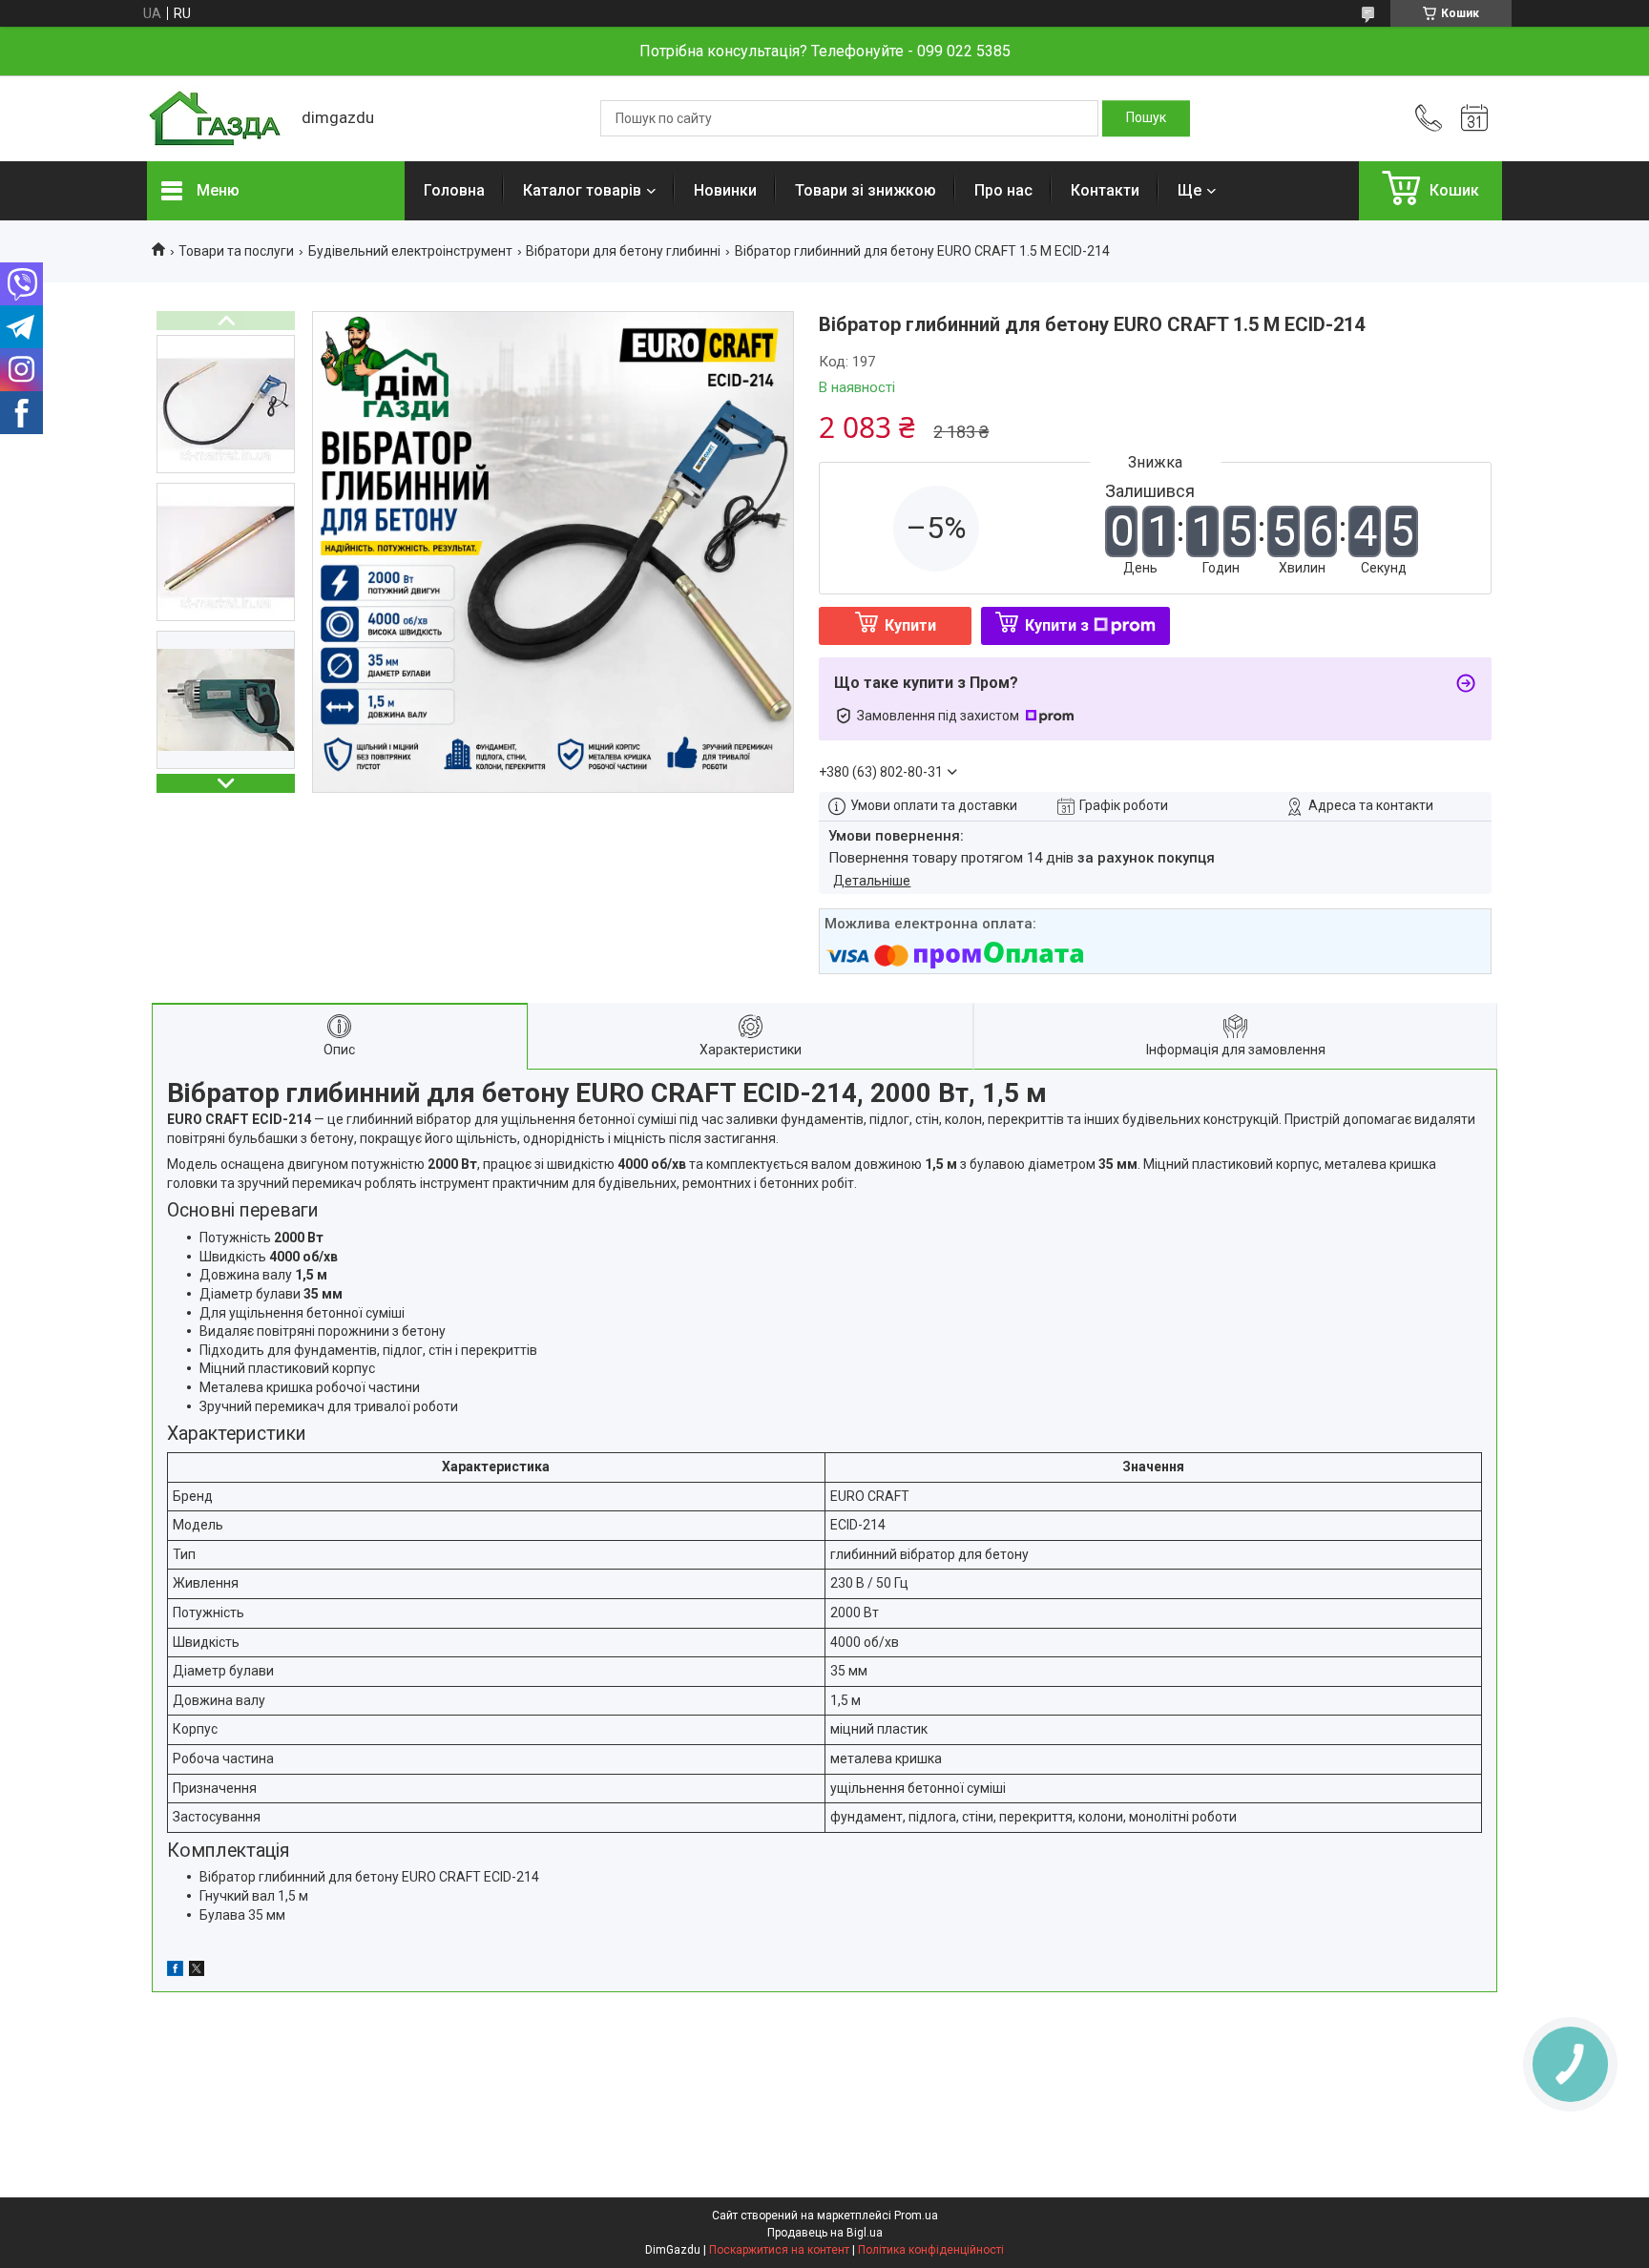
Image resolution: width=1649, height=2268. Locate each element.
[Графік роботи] (1474, 118)
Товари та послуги (236, 251)
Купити (910, 625)
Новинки (725, 190)
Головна (454, 190)
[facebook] (175, 1971)
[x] (197, 1971)
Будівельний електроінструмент (410, 251)
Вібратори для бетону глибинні (623, 251)
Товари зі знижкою (866, 190)
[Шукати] (1146, 118)
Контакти (1105, 190)
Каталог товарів (582, 190)
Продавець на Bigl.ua (825, 2233)
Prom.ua (916, 2216)
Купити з (1057, 625)
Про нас (1003, 190)
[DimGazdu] (215, 119)
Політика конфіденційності (931, 2250)
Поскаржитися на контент (779, 2250)
